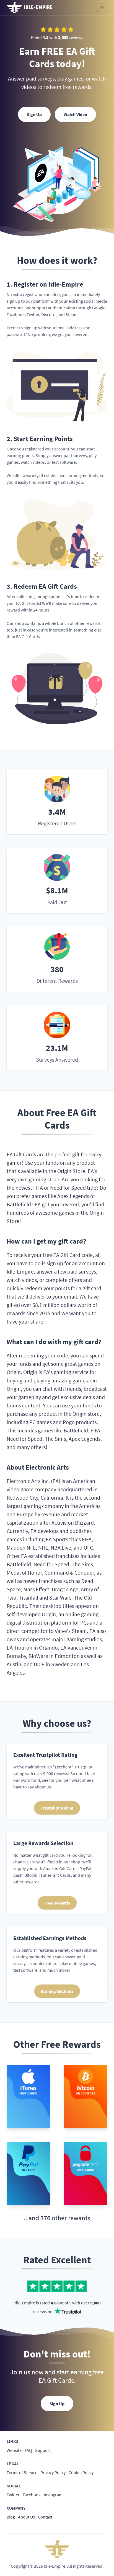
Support (43, 2450)
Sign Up (34, 114)
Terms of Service (22, 2472)
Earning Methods (57, 1991)
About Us (26, 2517)
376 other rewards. (66, 2218)
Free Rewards (57, 1903)
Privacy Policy (53, 2472)
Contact (45, 2517)
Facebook (32, 2495)
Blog (11, 2517)
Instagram (53, 2495)
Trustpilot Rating (57, 1808)
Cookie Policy (81, 2472)
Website (14, 2450)
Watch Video (75, 114)
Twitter (13, 2495)
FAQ (28, 2450)
